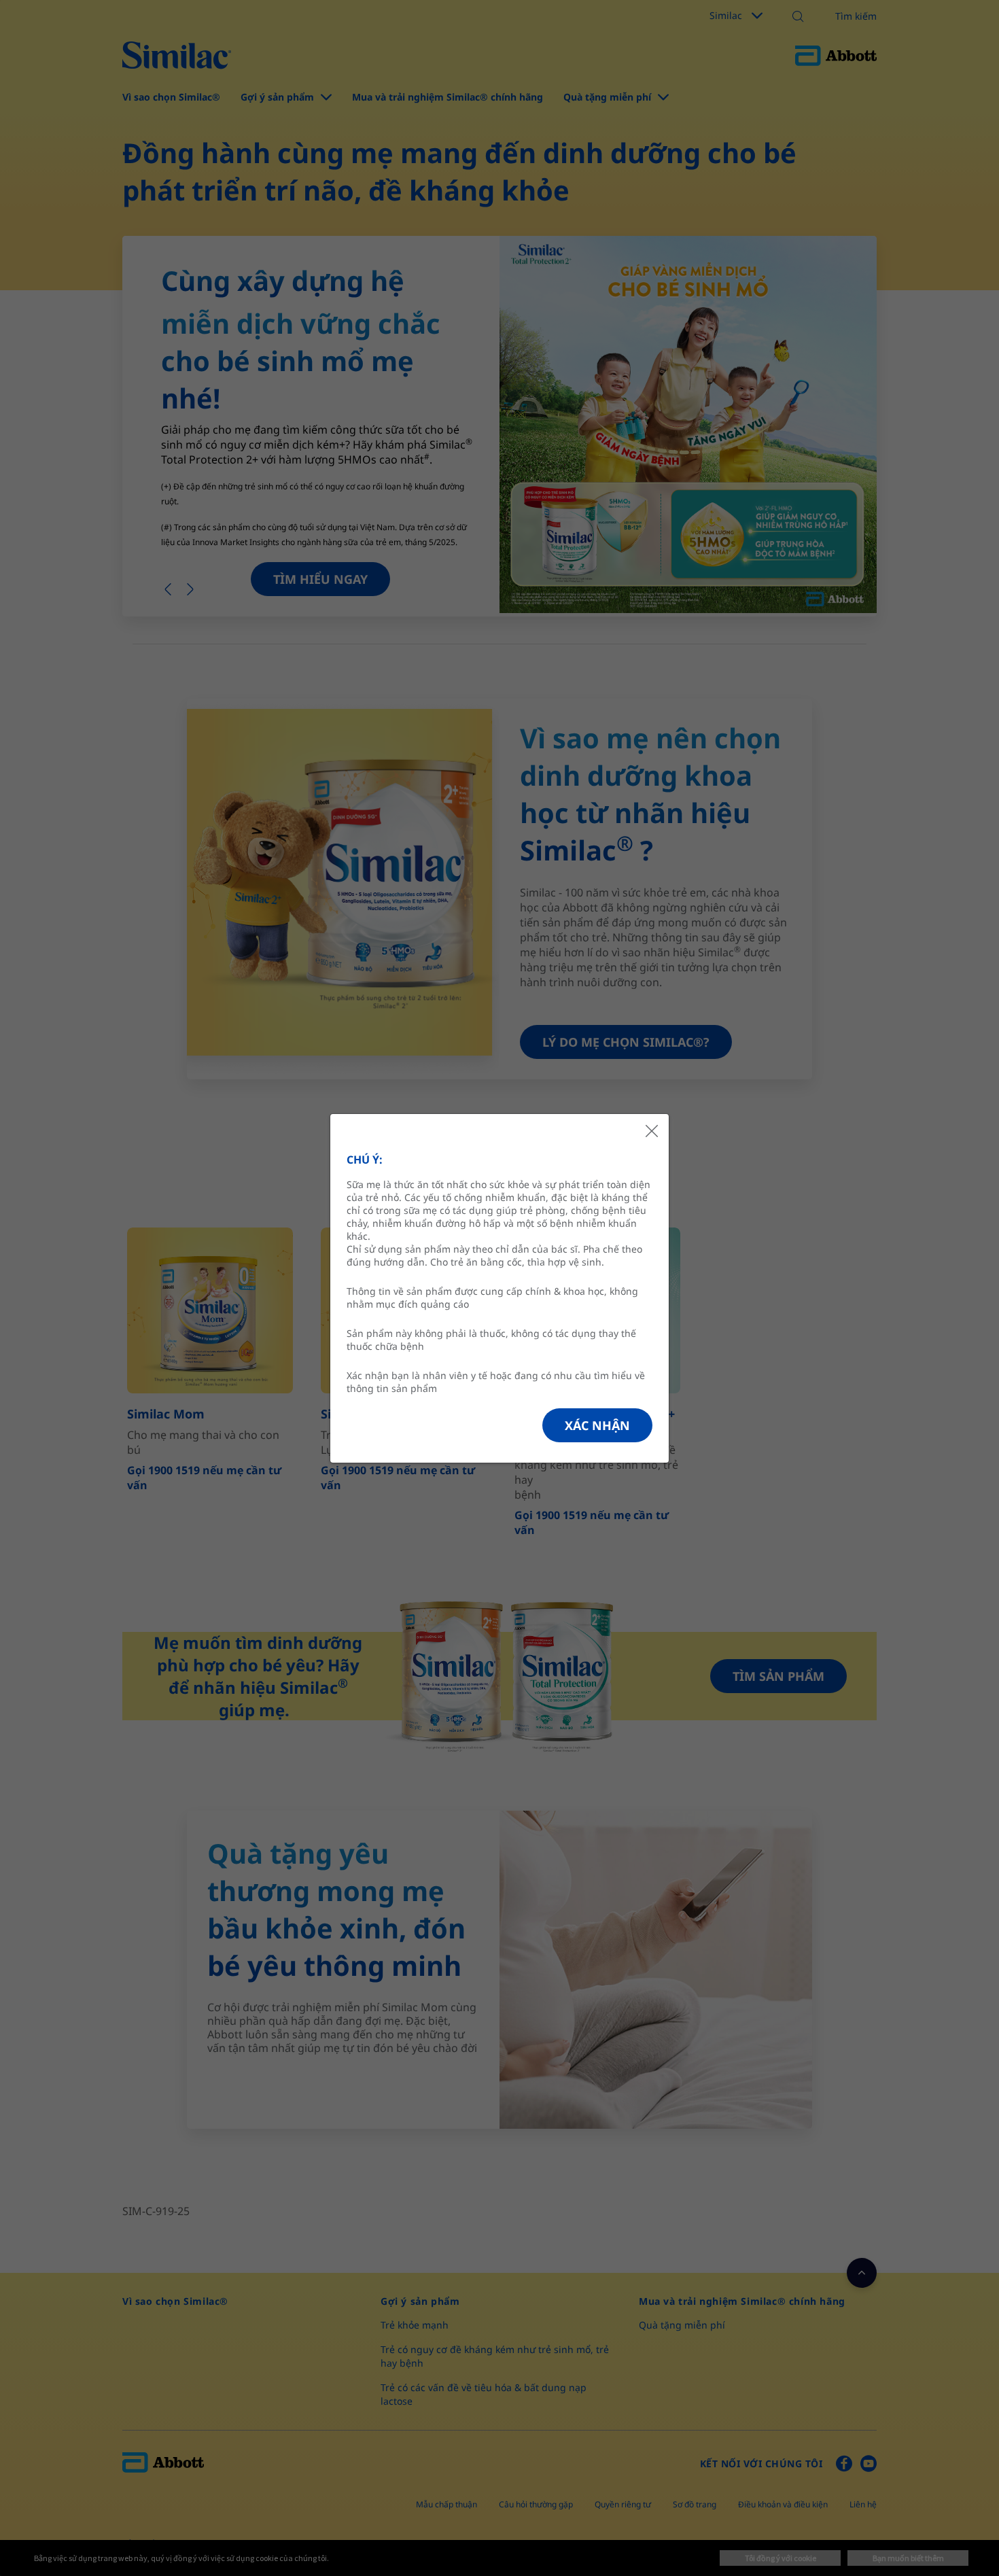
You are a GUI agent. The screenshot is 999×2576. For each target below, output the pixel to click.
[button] (597, 1425)
